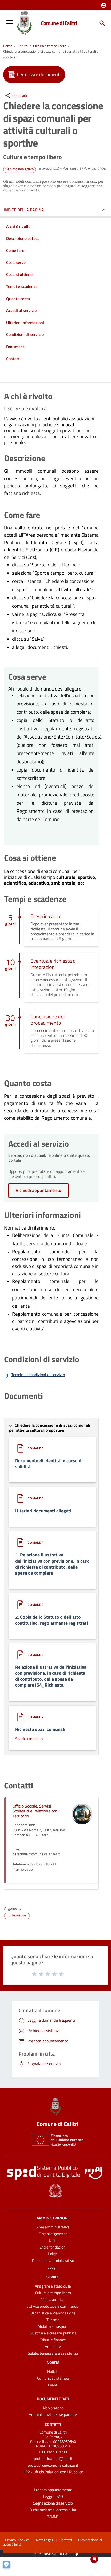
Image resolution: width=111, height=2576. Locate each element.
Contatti (53, 2424)
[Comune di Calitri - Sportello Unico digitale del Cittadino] (24, 23)
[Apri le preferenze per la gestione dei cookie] (9, 2567)
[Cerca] (102, 23)
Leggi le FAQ (53, 2496)
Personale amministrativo (53, 2261)
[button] (104, 5)
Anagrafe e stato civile (53, 2286)
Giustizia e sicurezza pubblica (53, 2333)
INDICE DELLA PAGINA (24, 210)
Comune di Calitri (59, 23)
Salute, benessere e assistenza (53, 2353)
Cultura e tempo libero (50, 46)
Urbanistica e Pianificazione (53, 2313)
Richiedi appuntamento (38, 1190)
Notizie (53, 2372)
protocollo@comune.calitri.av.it (53, 2465)
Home (8, 46)
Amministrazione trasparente (53, 2415)
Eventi (53, 2385)
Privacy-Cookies (17, 2540)
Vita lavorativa (53, 2300)
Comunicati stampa (53, 2378)
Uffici (53, 2240)
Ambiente (53, 2346)
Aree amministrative (53, 2227)
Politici (53, 2254)
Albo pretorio (53, 2408)
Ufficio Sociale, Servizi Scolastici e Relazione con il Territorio (37, 1811)
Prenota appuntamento (53, 2490)
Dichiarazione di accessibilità (53, 2510)
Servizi (23, 46)
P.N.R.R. (53, 2517)
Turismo (53, 2320)
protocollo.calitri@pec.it (53, 2458)
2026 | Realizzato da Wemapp (56, 2554)
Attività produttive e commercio (53, 2306)
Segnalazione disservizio (53, 2503)
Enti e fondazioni (53, 2247)
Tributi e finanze (53, 2340)
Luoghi (53, 2267)
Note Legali (45, 2540)
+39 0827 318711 (53, 2452)
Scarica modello (29, 1739)
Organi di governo (53, 2234)
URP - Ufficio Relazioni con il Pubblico (53, 2472)
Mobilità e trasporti (53, 2326)
